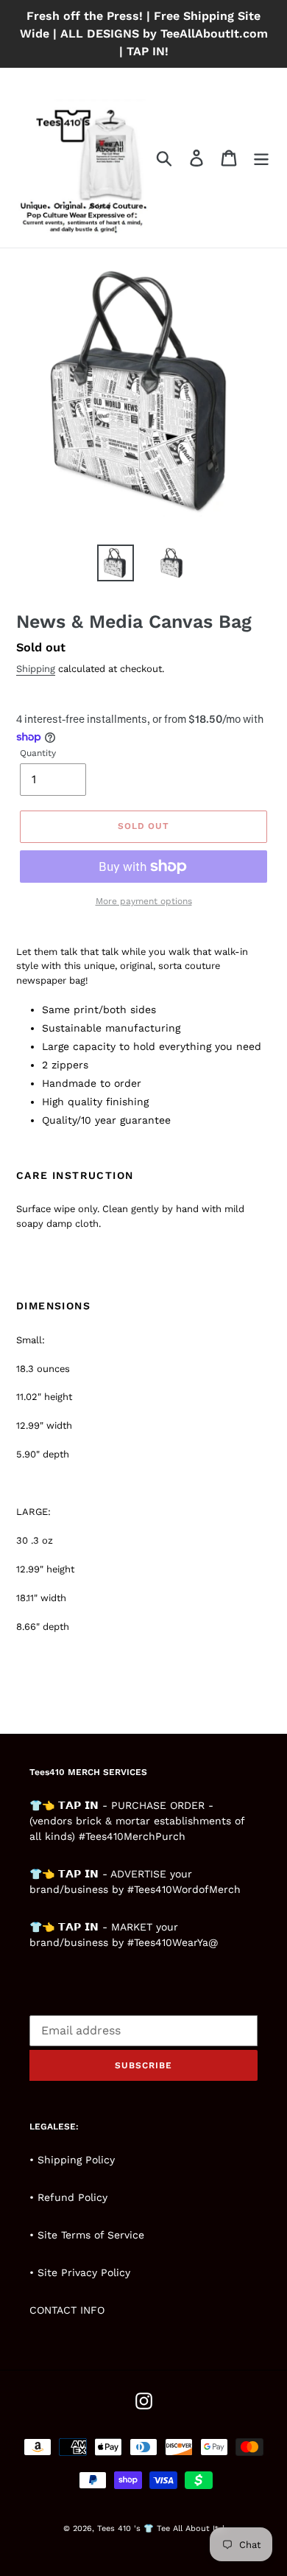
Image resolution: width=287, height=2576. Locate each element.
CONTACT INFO (67, 2310)
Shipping (36, 669)
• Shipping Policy (72, 2160)
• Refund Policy (68, 2197)
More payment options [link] (144, 901)
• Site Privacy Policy (80, 2272)
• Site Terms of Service (87, 2235)
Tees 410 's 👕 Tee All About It (158, 2528)
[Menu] (261, 158)
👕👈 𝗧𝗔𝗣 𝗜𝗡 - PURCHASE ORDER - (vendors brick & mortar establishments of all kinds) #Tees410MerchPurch (137, 1821)
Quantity (38, 753)
